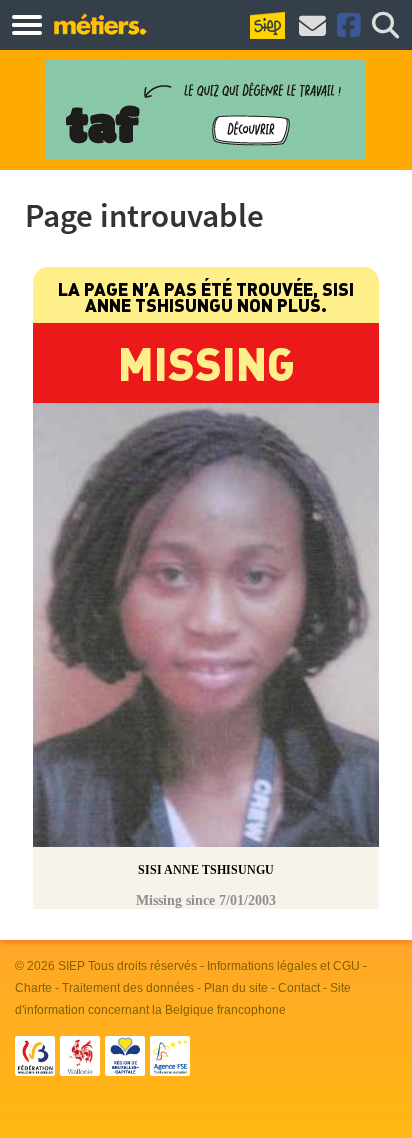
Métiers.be (99, 24)
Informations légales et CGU (283, 966)
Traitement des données (128, 988)
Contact (299, 988)
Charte (33, 988)
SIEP (71, 966)
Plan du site (236, 988)
